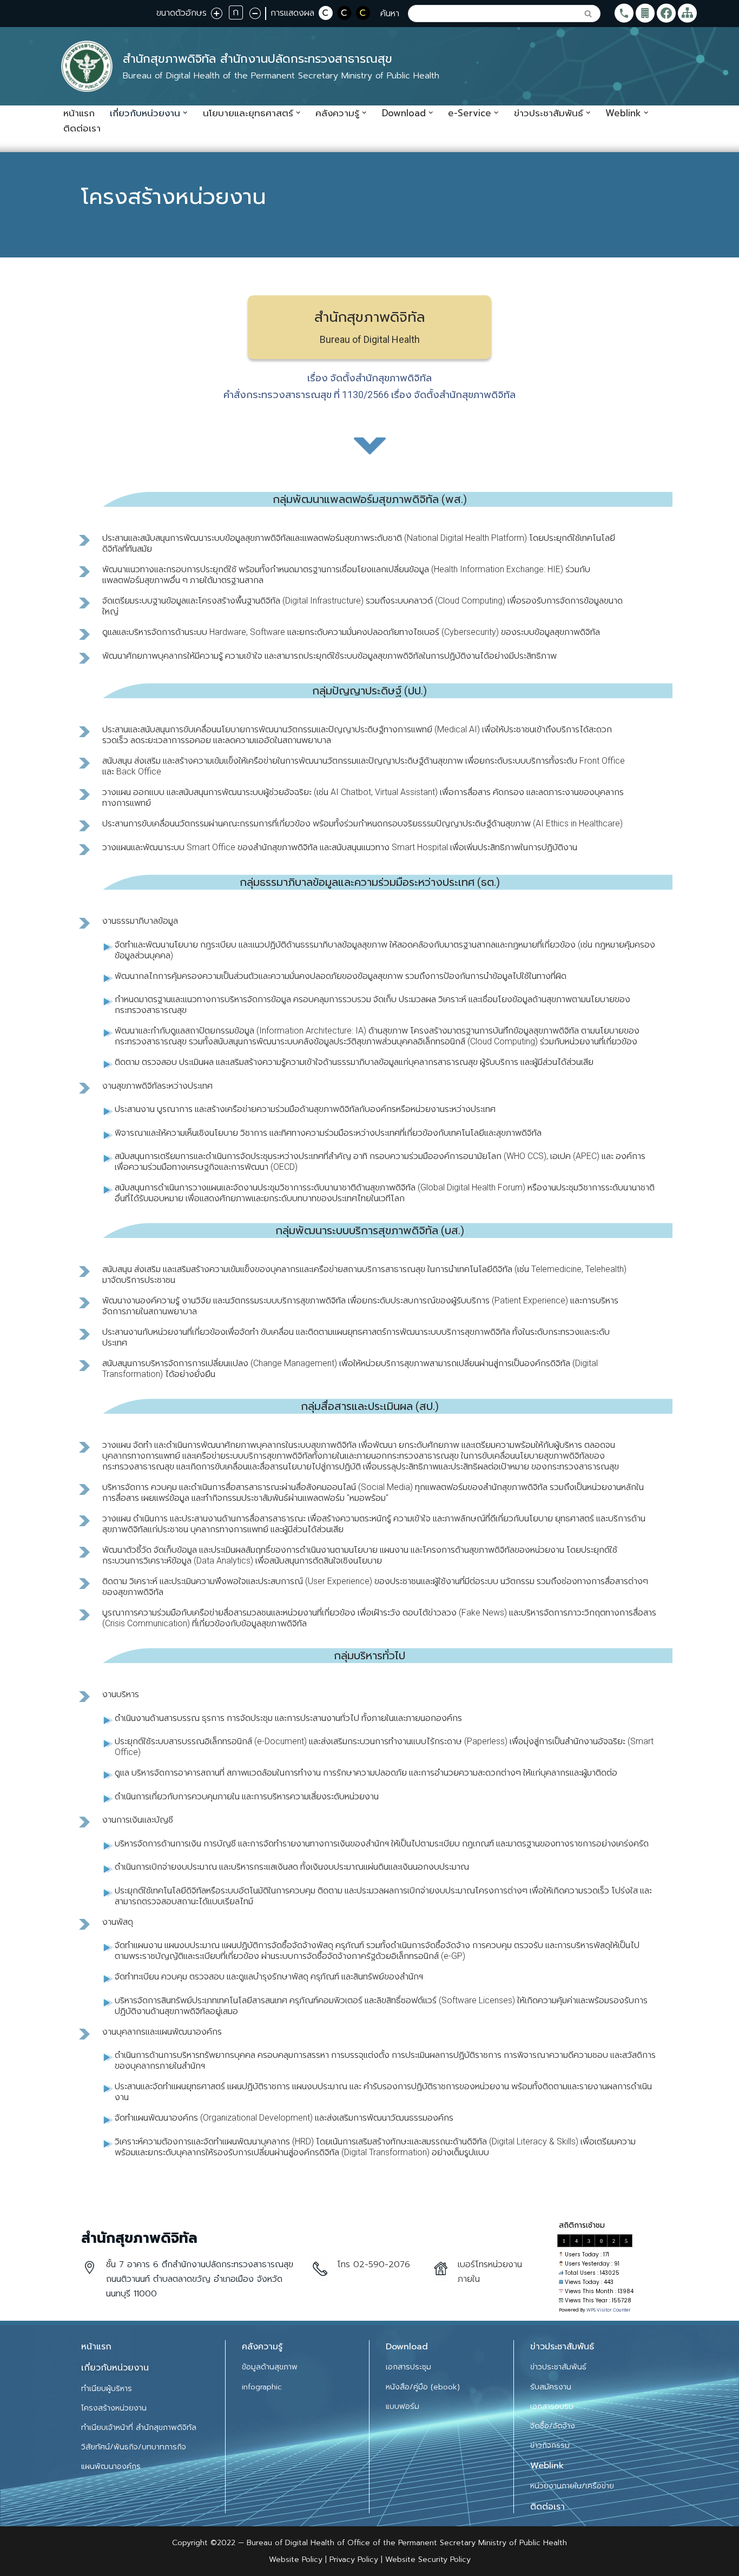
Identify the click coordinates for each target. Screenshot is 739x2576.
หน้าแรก (79, 113)
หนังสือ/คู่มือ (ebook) (423, 2387)
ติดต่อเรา (82, 128)
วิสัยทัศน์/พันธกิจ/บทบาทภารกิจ (134, 2447)
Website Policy (297, 2560)
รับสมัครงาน (551, 2387)
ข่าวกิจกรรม (550, 2445)
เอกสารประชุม (408, 2367)
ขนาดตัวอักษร (182, 13)
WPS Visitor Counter (609, 2310)
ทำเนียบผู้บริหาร (107, 2389)
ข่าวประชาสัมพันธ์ (558, 2367)
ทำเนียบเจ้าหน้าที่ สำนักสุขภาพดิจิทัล (139, 2428)
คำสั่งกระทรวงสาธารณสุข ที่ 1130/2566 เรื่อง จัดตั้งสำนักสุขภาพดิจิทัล (369, 395)
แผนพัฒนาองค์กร (111, 2466)
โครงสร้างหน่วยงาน (114, 2408)
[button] (185, 113)
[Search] (588, 14)
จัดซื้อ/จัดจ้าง (553, 2426)
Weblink (547, 2466)
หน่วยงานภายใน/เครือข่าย (572, 2486)
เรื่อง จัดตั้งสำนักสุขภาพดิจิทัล (369, 378)
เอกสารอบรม (552, 2406)
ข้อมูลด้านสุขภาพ (270, 2367)
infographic (262, 2387)
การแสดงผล (292, 13)
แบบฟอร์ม (403, 2406)
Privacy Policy (352, 2560)
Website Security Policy (428, 2560)
